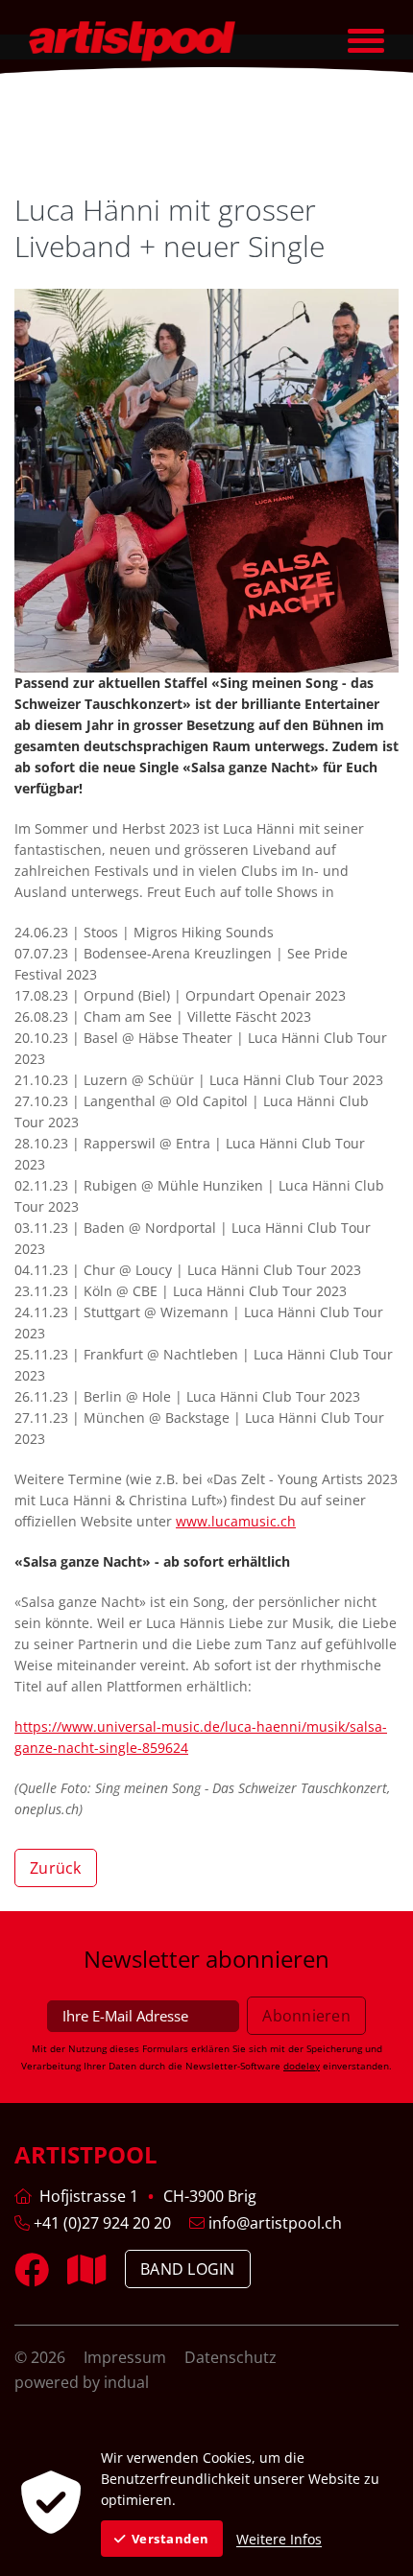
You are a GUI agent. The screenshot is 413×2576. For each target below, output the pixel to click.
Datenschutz (231, 2357)
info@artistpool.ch (273, 2223)
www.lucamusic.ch (236, 1521)
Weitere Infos (279, 2539)
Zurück (56, 1868)
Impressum (127, 2357)
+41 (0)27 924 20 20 (100, 2223)
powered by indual (82, 2382)
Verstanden (170, 2539)
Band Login (188, 2269)
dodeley (302, 2066)
